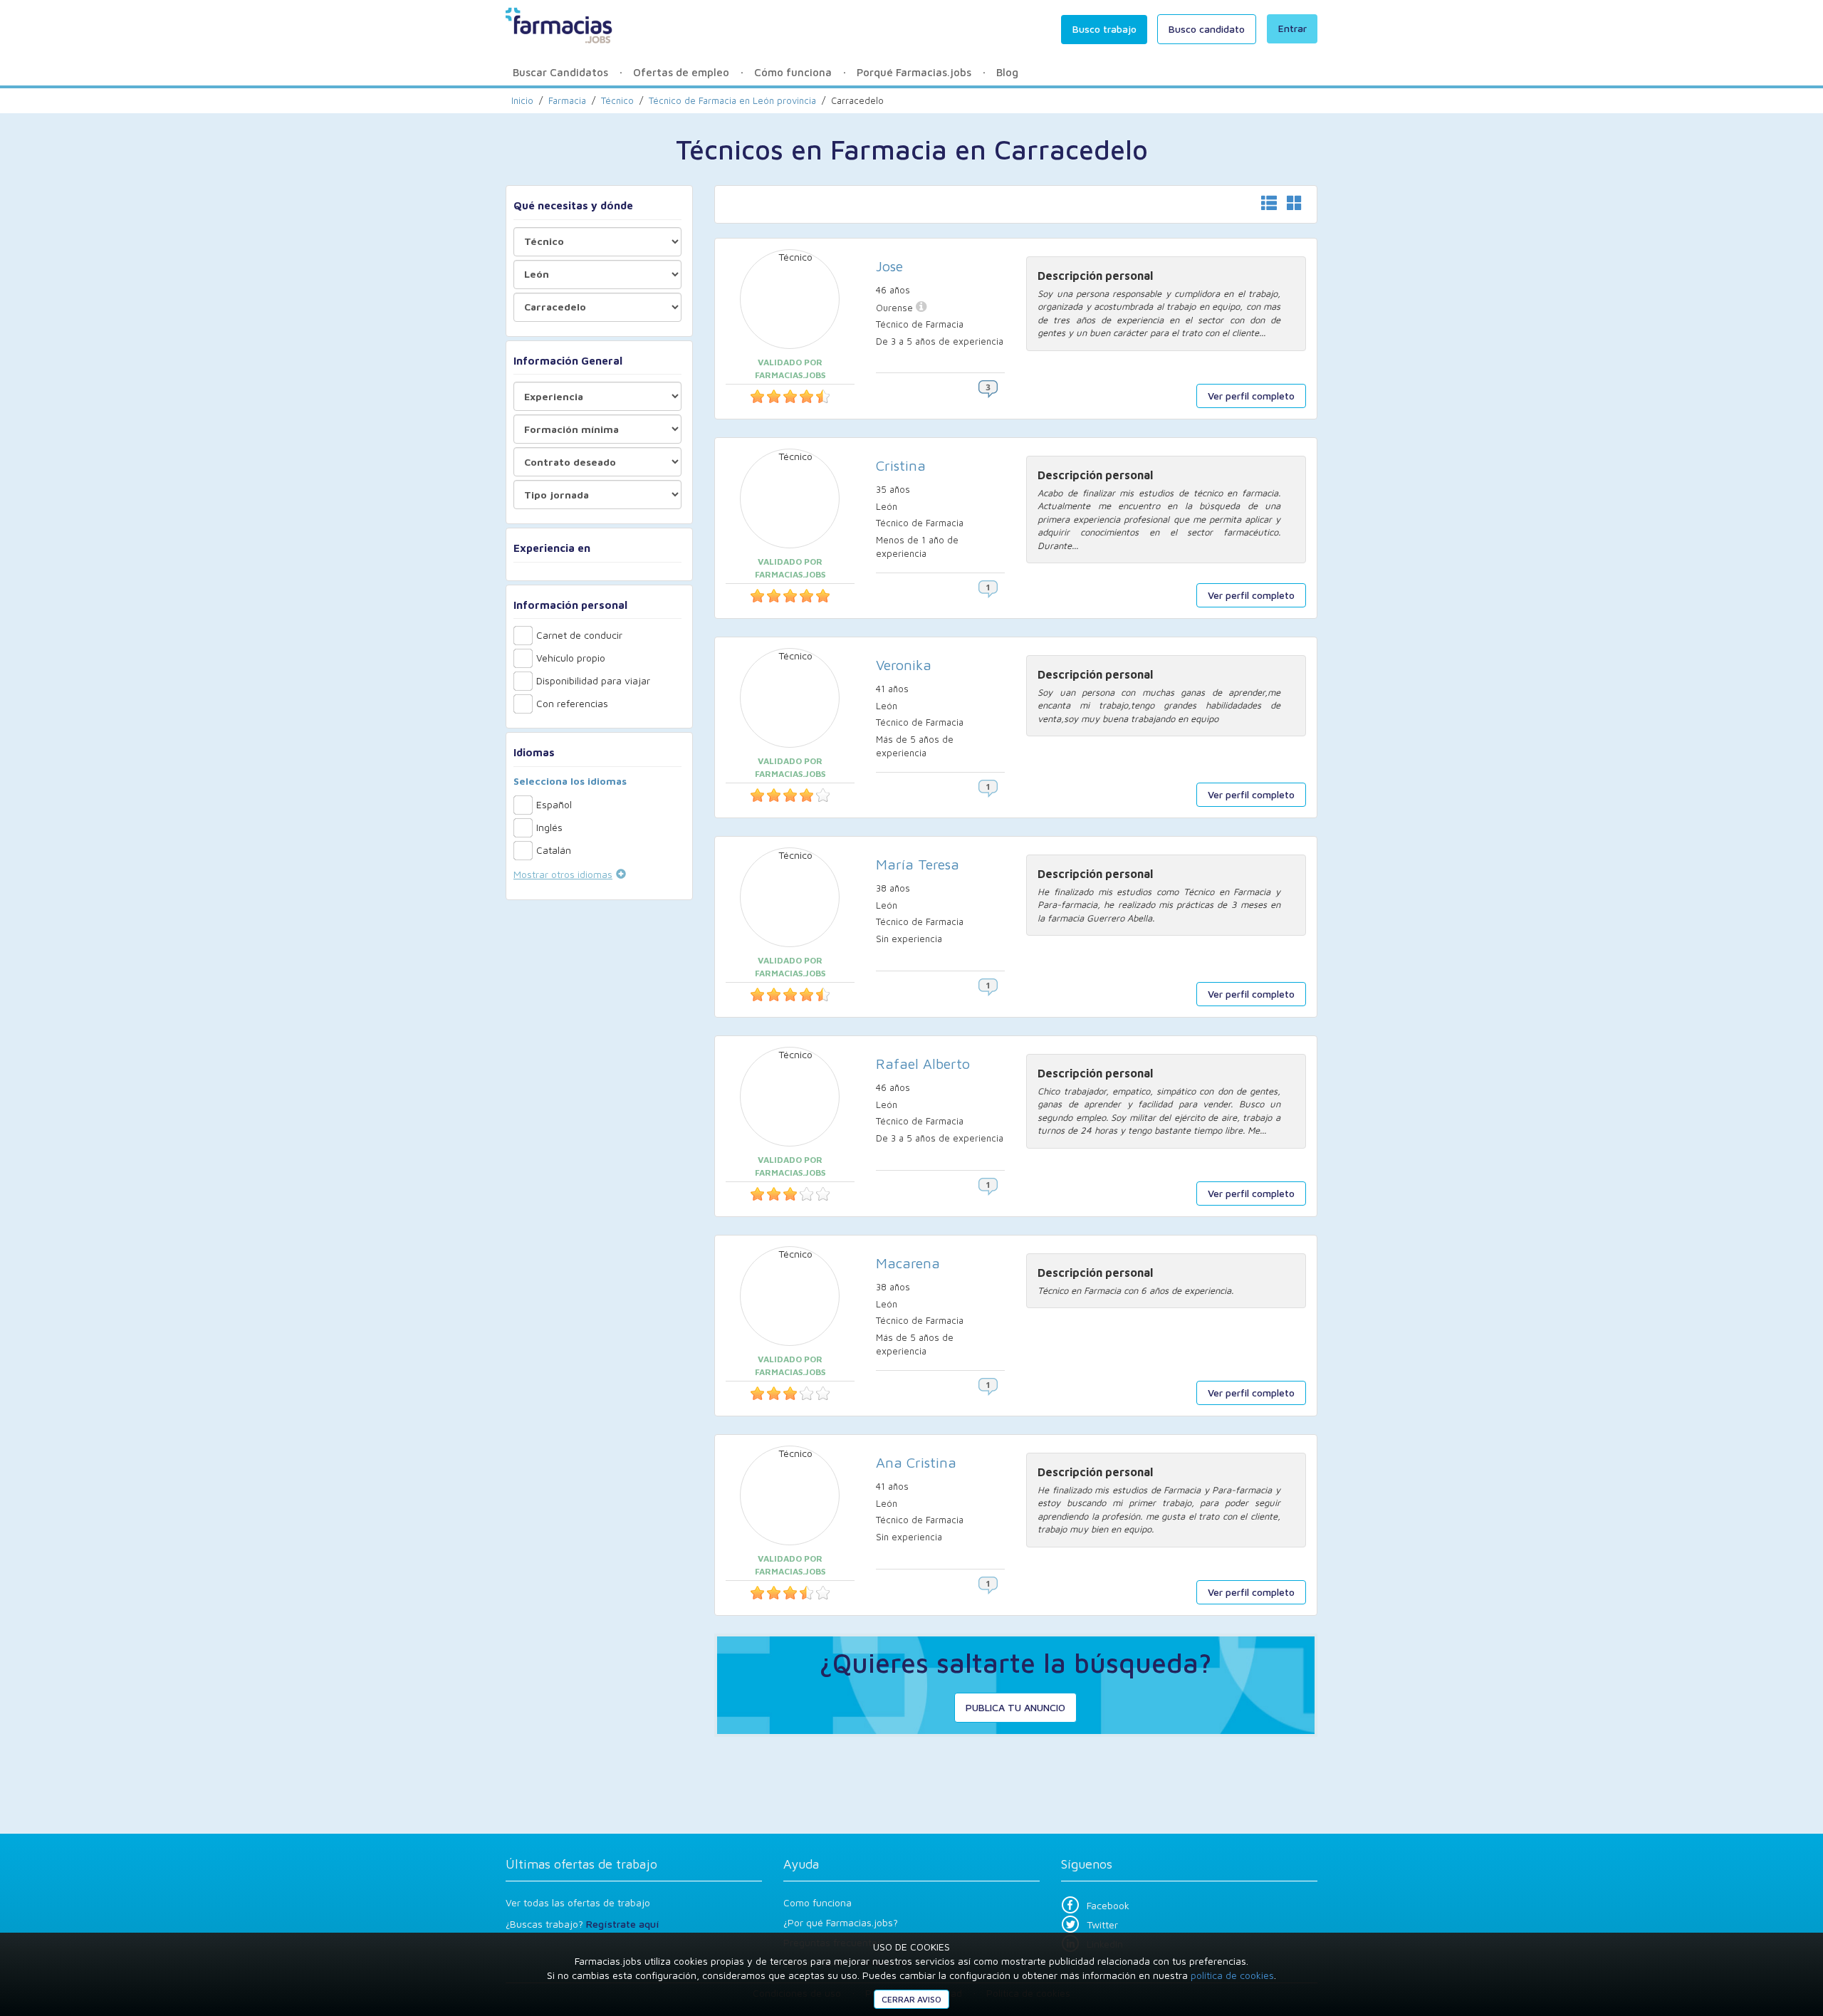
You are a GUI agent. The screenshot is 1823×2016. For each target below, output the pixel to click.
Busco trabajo (1104, 29)
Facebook (1108, 1905)
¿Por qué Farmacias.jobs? (841, 1922)
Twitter (1102, 1924)
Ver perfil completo (1251, 396)
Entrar (1292, 28)
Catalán (554, 850)
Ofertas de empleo (681, 72)
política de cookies (1232, 1975)
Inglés (549, 827)
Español (554, 804)
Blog (1007, 72)
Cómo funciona (793, 72)
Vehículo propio (571, 658)
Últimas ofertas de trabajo (581, 1864)
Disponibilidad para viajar (593, 680)
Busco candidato (1207, 29)
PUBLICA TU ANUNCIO (1015, 1707)
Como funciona (818, 1902)
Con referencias (572, 703)
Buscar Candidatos (560, 72)
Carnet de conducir (579, 635)
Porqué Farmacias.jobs (914, 72)
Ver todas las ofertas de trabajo (578, 1902)
